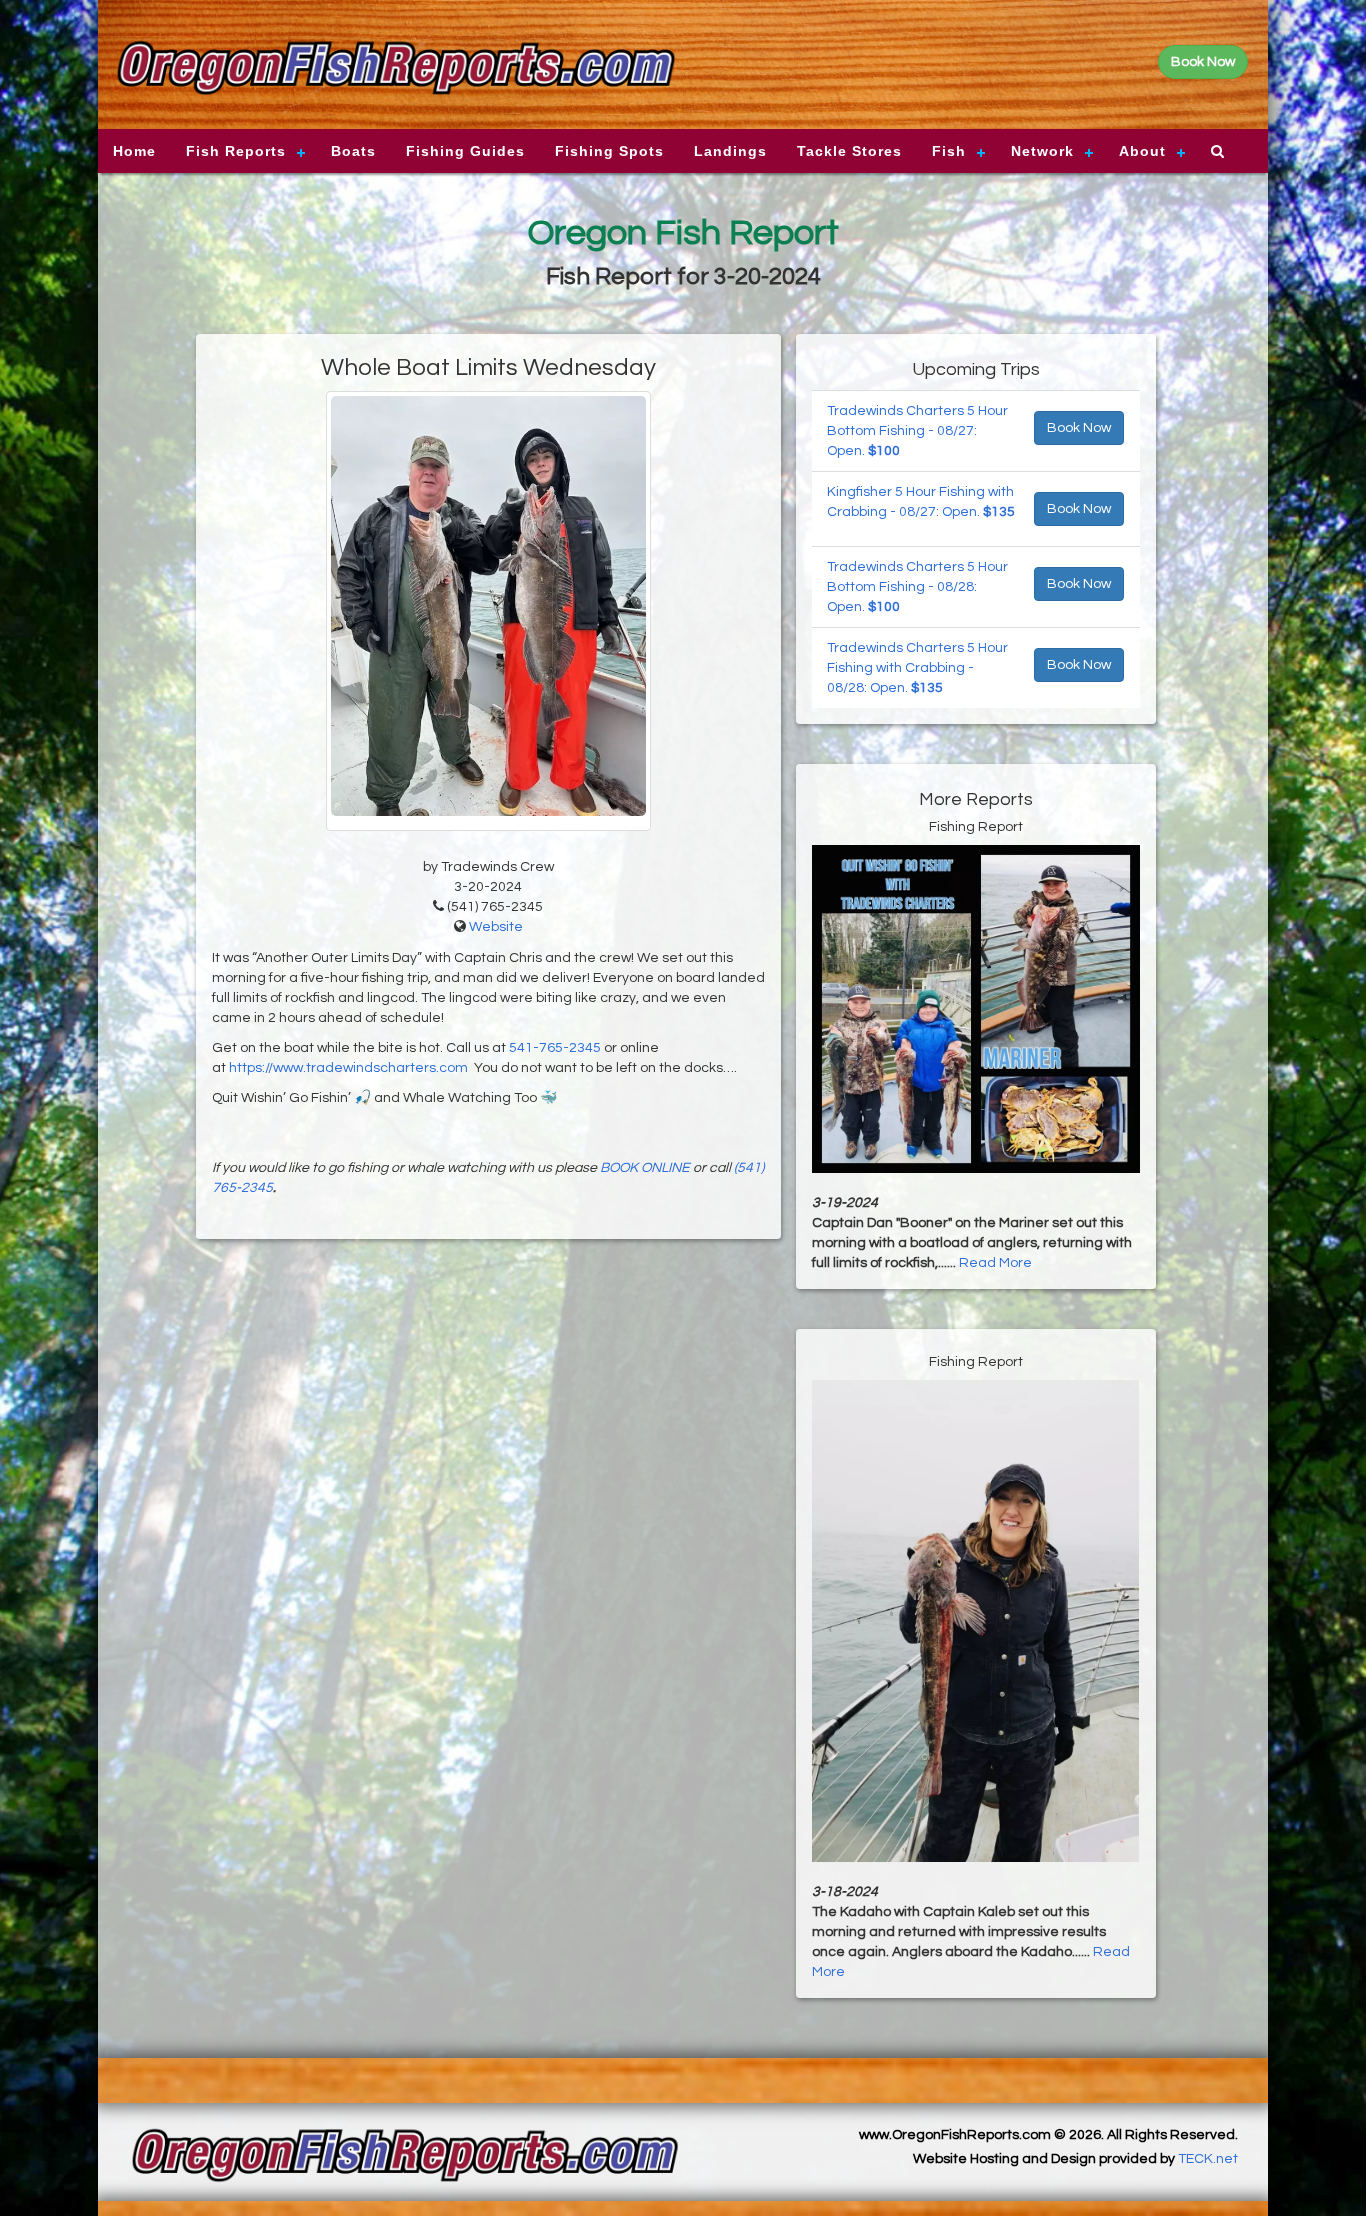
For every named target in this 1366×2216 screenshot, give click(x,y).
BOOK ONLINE (645, 1168)
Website (496, 927)
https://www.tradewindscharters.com (348, 1068)
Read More (995, 1263)
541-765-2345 (555, 1048)
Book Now (1079, 428)
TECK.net (1208, 2159)
